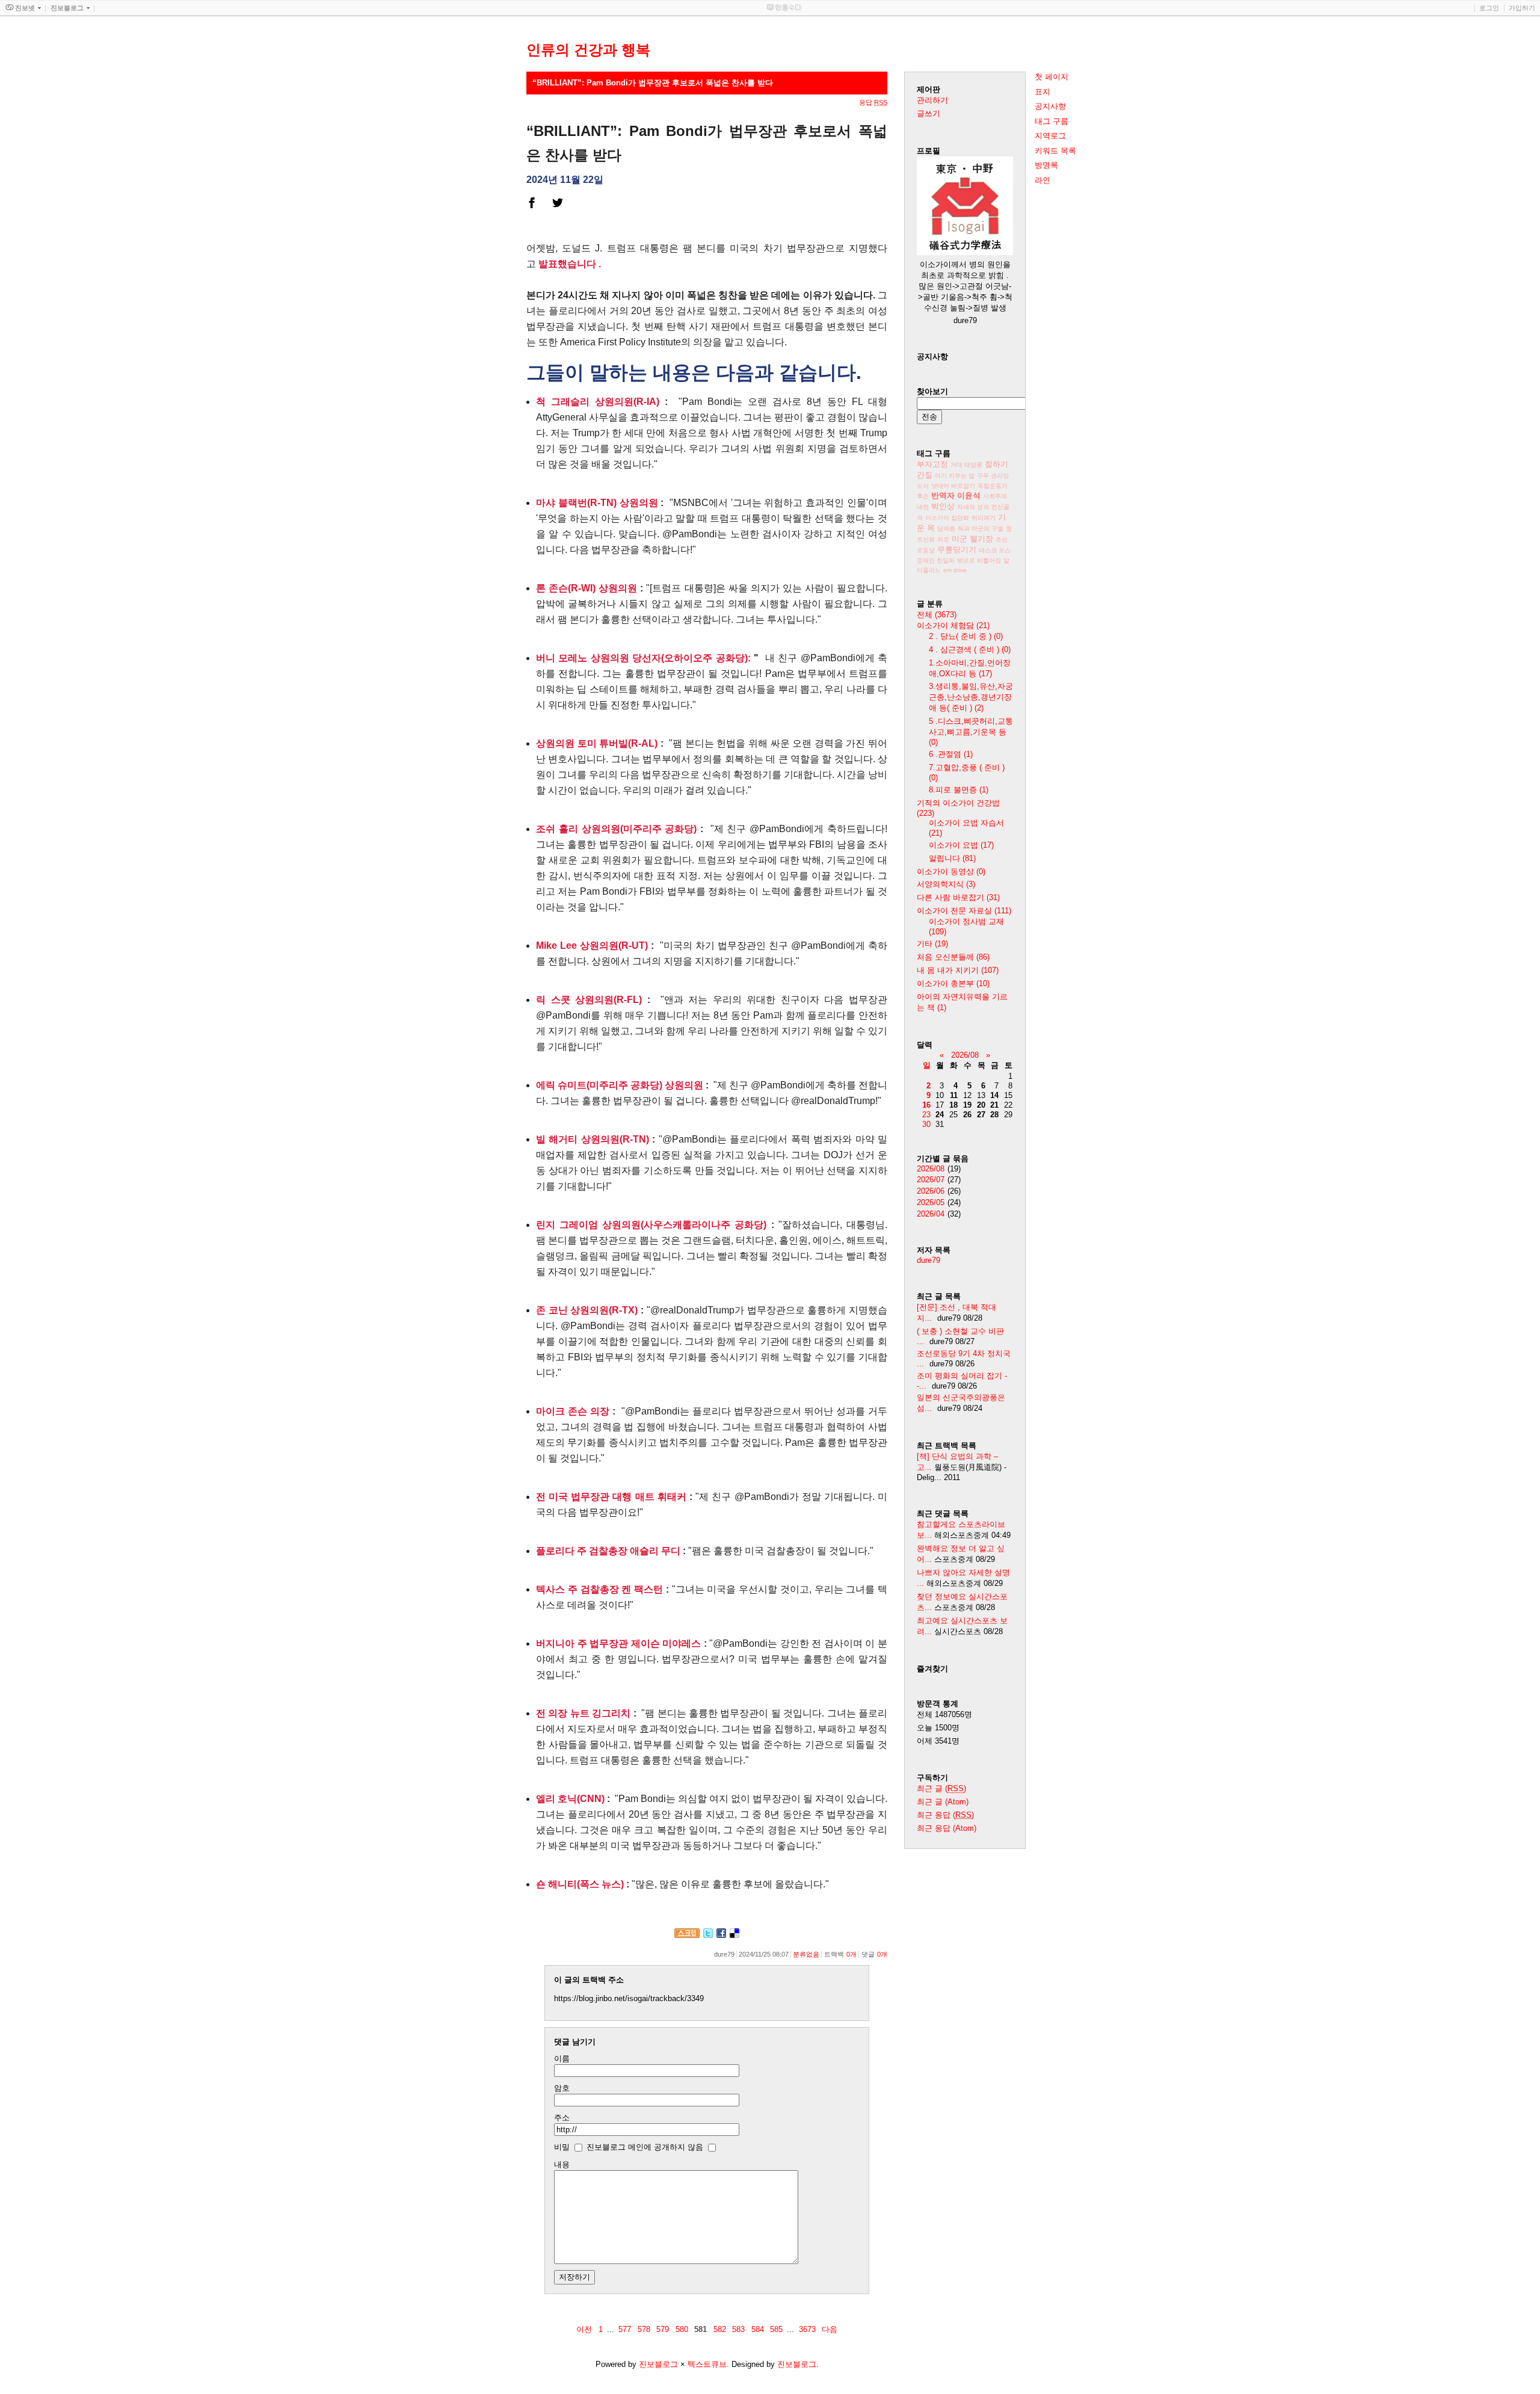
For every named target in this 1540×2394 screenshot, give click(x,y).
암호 (562, 2088)
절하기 (996, 464)
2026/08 (965, 1055)
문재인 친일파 (936, 560)
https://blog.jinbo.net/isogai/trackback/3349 (629, 1998)
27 (981, 1115)
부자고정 (932, 464)
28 (994, 1115)
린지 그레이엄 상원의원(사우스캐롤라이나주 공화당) (651, 1225)
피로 (943, 539)
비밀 (562, 2147)
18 (953, 1105)
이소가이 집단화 (947, 518)
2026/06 (931, 1191)
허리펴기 (984, 518)
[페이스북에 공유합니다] (721, 1935)
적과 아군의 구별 (981, 529)
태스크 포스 (995, 550)
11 (954, 1095)
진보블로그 (658, 2364)
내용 (562, 2164)
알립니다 (952, 858)
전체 (937, 615)
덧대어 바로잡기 (953, 486)
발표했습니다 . (570, 264)
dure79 (929, 1260)
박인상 (943, 506)
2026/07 (931, 1180)
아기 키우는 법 (955, 476)
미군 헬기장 (972, 539)
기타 (932, 944)
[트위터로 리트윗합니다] (708, 1935)
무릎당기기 (957, 550)
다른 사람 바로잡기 (958, 897)
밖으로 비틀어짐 (979, 560)
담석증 (946, 529)
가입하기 (1522, 8)
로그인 (1489, 8)
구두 (984, 476)
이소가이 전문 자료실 (964, 911)
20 (981, 1105)
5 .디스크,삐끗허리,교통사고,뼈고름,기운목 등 (971, 732)
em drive (955, 570)
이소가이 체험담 (953, 625)
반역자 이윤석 (956, 495)
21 (994, 1105)
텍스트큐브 (707, 2364)
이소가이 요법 (961, 845)
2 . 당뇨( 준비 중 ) (966, 636)
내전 (923, 507)
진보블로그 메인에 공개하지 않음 (645, 2147)
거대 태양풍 (966, 465)
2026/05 (931, 1202)
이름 (562, 2059)
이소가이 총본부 (953, 983)
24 (940, 1115)
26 (967, 1115)
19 (967, 1105)
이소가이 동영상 (951, 872)
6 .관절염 (951, 754)
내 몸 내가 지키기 (958, 970)
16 (926, 1105)
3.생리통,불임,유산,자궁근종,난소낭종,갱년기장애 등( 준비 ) (971, 697)
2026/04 (931, 1214)
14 (994, 1095)
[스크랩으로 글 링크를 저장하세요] (687, 1935)
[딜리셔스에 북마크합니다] (735, 1935)
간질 (925, 475)
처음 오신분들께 (953, 957)
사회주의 (995, 496)
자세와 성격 (973, 507)
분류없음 (806, 1954)
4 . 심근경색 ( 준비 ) (970, 649)
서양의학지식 (946, 884)
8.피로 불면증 (959, 790)
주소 (562, 2118)
